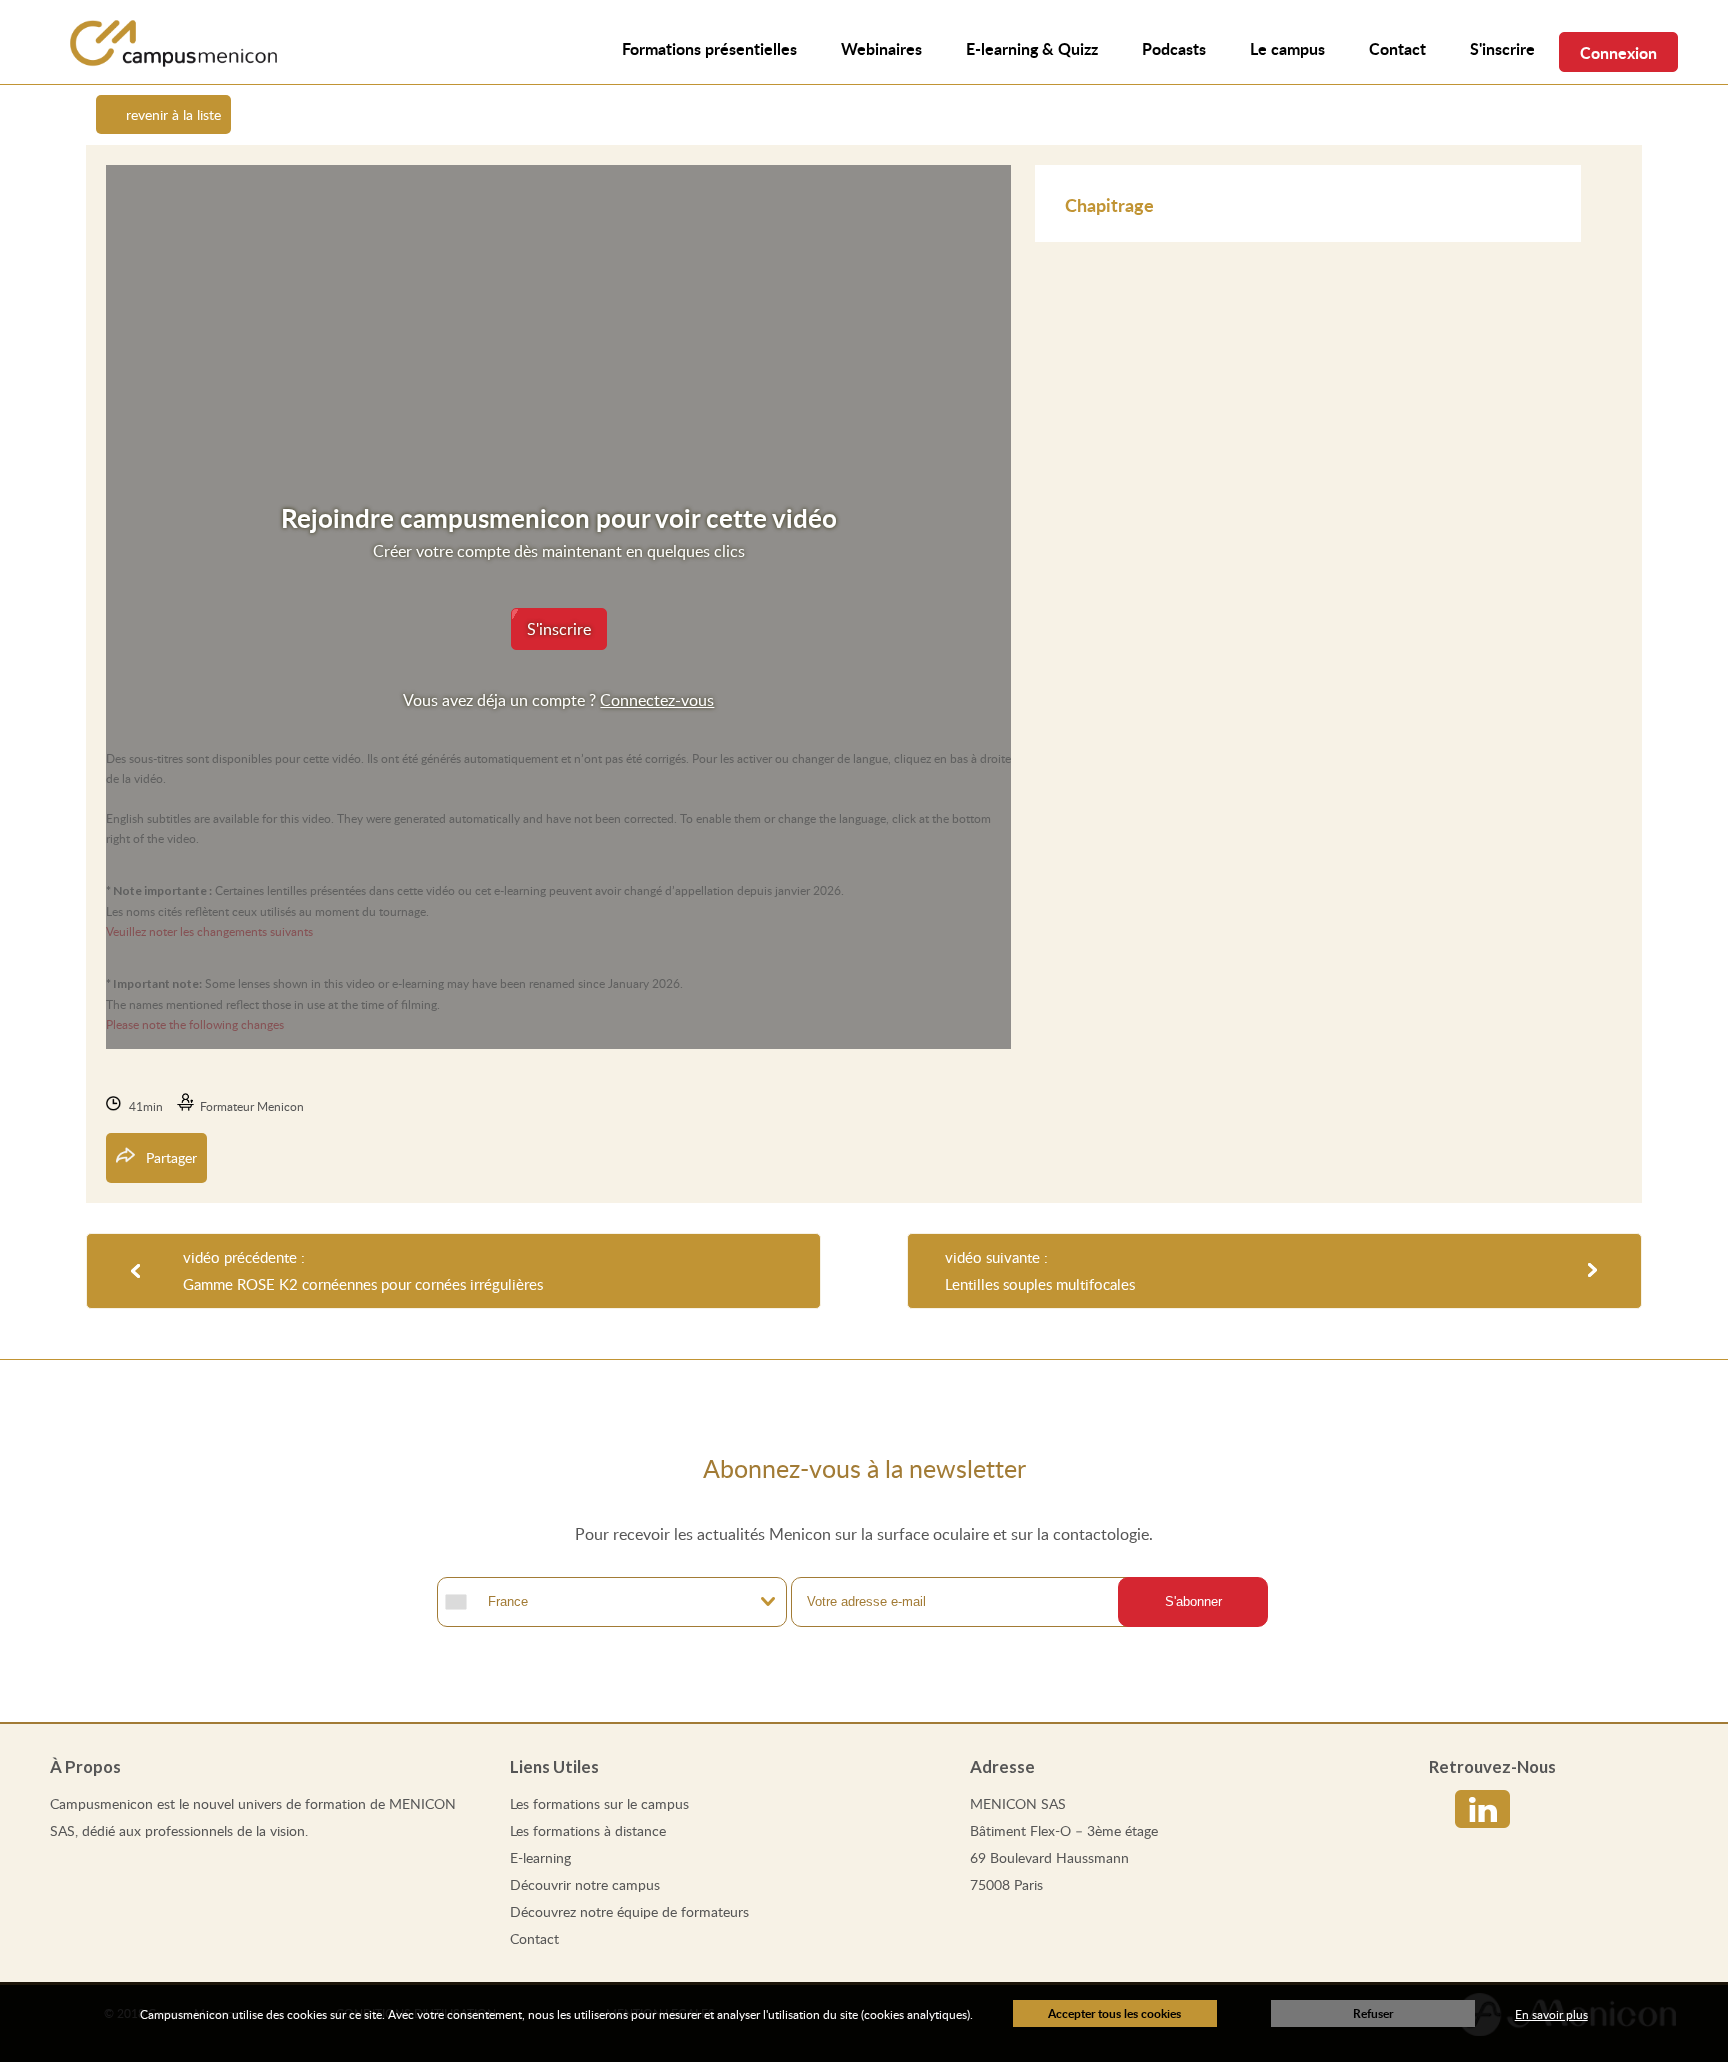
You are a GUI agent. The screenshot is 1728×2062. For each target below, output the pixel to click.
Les (599, 1803)
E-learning (540, 1857)
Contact (534, 1938)
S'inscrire (1502, 48)
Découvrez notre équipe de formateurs (629, 1911)
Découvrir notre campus (585, 1884)
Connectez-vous (657, 700)
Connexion (1618, 52)
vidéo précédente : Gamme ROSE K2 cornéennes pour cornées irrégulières (363, 1270)
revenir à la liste (173, 114)
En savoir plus (1551, 2014)
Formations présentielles (709, 48)
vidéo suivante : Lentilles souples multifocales (1040, 1270)
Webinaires (881, 48)
